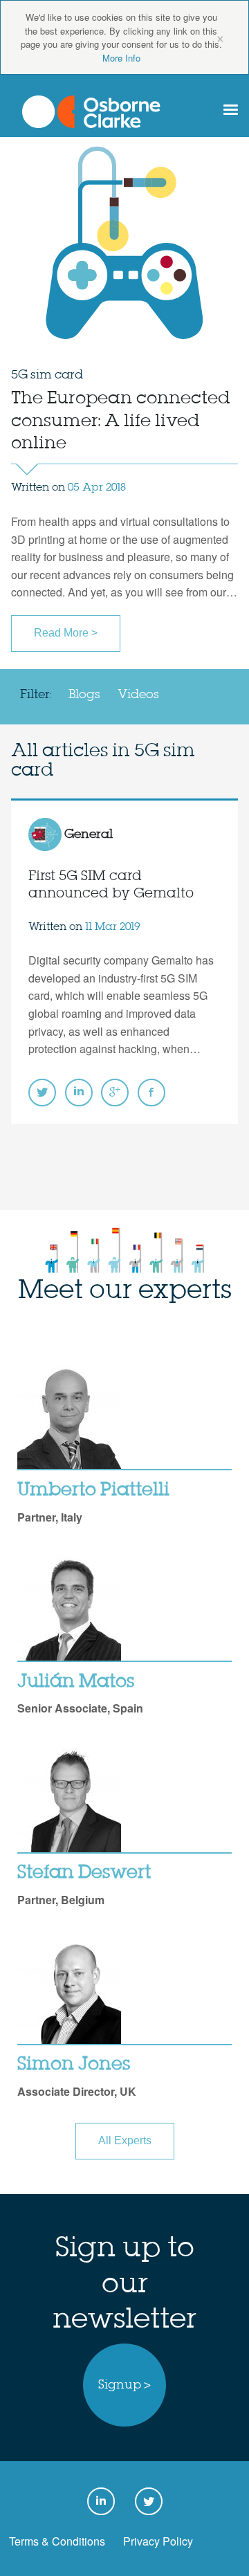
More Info (121, 58)
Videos (138, 695)
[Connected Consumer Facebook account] (151, 1093)
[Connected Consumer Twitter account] (42, 1093)
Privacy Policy (158, 2541)
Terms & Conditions (57, 2541)
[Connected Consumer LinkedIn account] (79, 1093)
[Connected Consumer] (91, 112)
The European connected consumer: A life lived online (121, 421)
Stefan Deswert (84, 1873)
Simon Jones (74, 2065)
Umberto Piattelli (93, 1490)
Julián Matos (76, 1682)
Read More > (66, 633)
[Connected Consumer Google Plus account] (115, 1093)
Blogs (84, 695)
